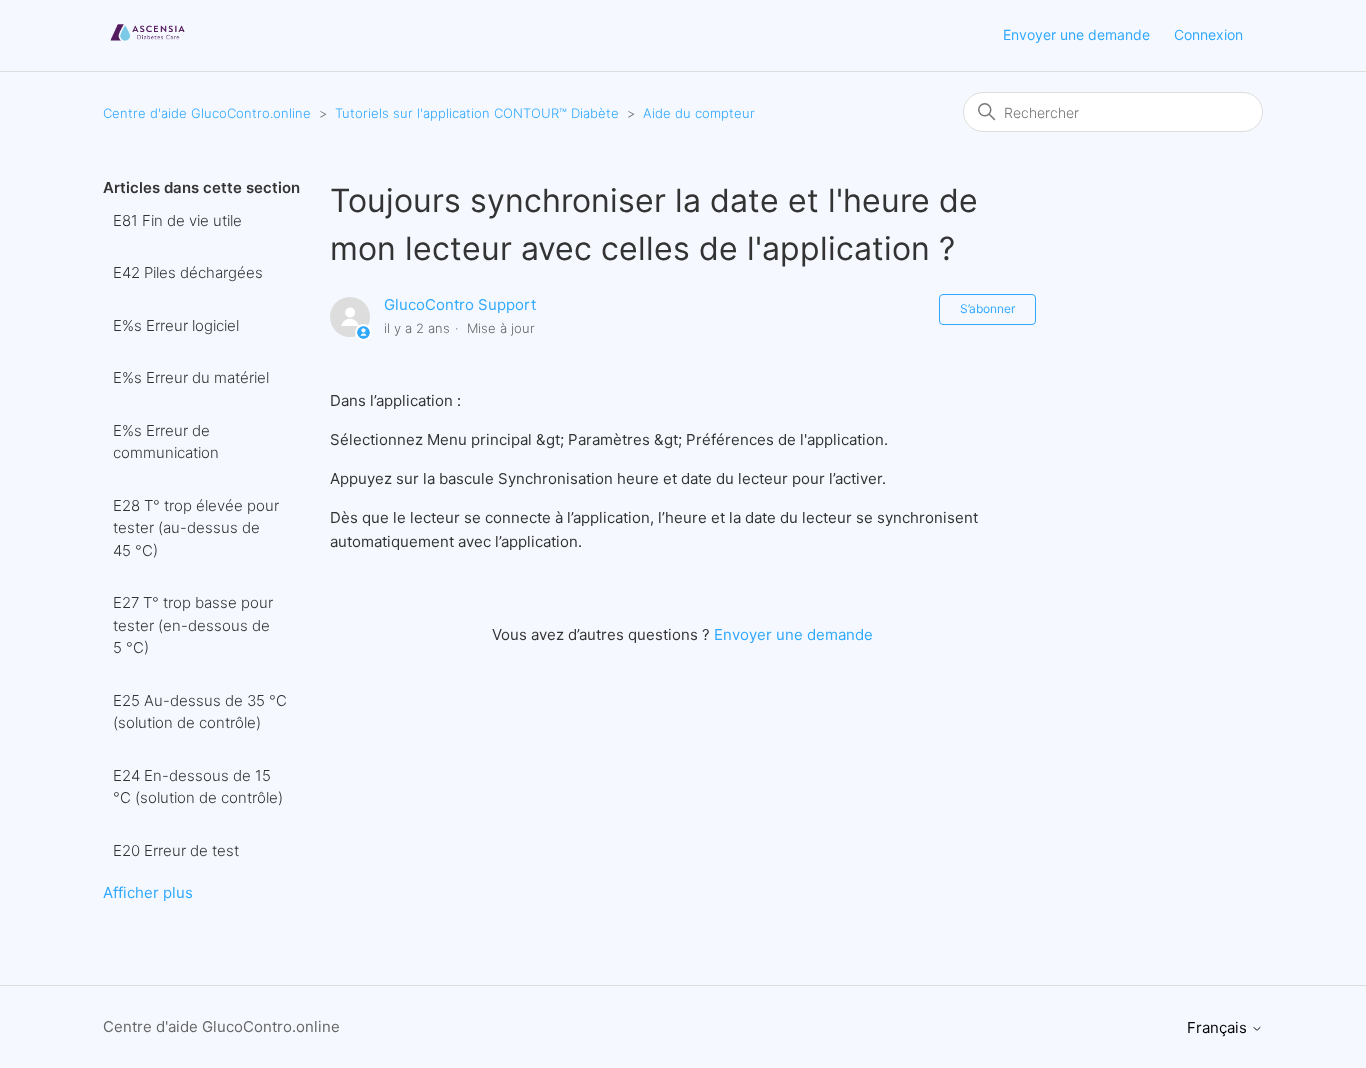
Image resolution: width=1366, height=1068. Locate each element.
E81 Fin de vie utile (177, 220)
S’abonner (987, 308)
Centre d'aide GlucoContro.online (207, 113)
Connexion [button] (1208, 34)
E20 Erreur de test (176, 850)
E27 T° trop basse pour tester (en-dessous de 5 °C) (193, 625)
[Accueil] (147, 45)
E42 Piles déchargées (188, 272)
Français (1219, 1027)
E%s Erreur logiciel (176, 325)
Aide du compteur (699, 113)
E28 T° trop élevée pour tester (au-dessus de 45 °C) (196, 528)
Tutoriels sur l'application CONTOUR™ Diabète (477, 113)
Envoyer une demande (1076, 34)
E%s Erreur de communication (166, 442)
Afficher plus (148, 892)
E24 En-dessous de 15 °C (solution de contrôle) (198, 787)
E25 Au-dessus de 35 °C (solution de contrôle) (200, 712)
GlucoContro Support (460, 304)
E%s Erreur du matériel (191, 377)
